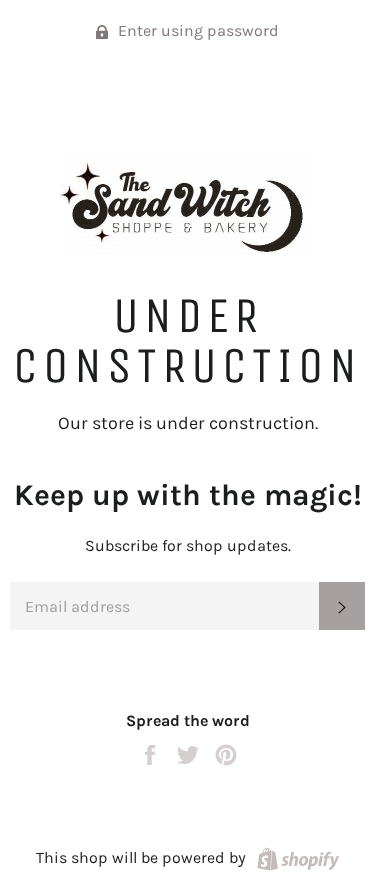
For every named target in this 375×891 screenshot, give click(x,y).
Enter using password (196, 30)
